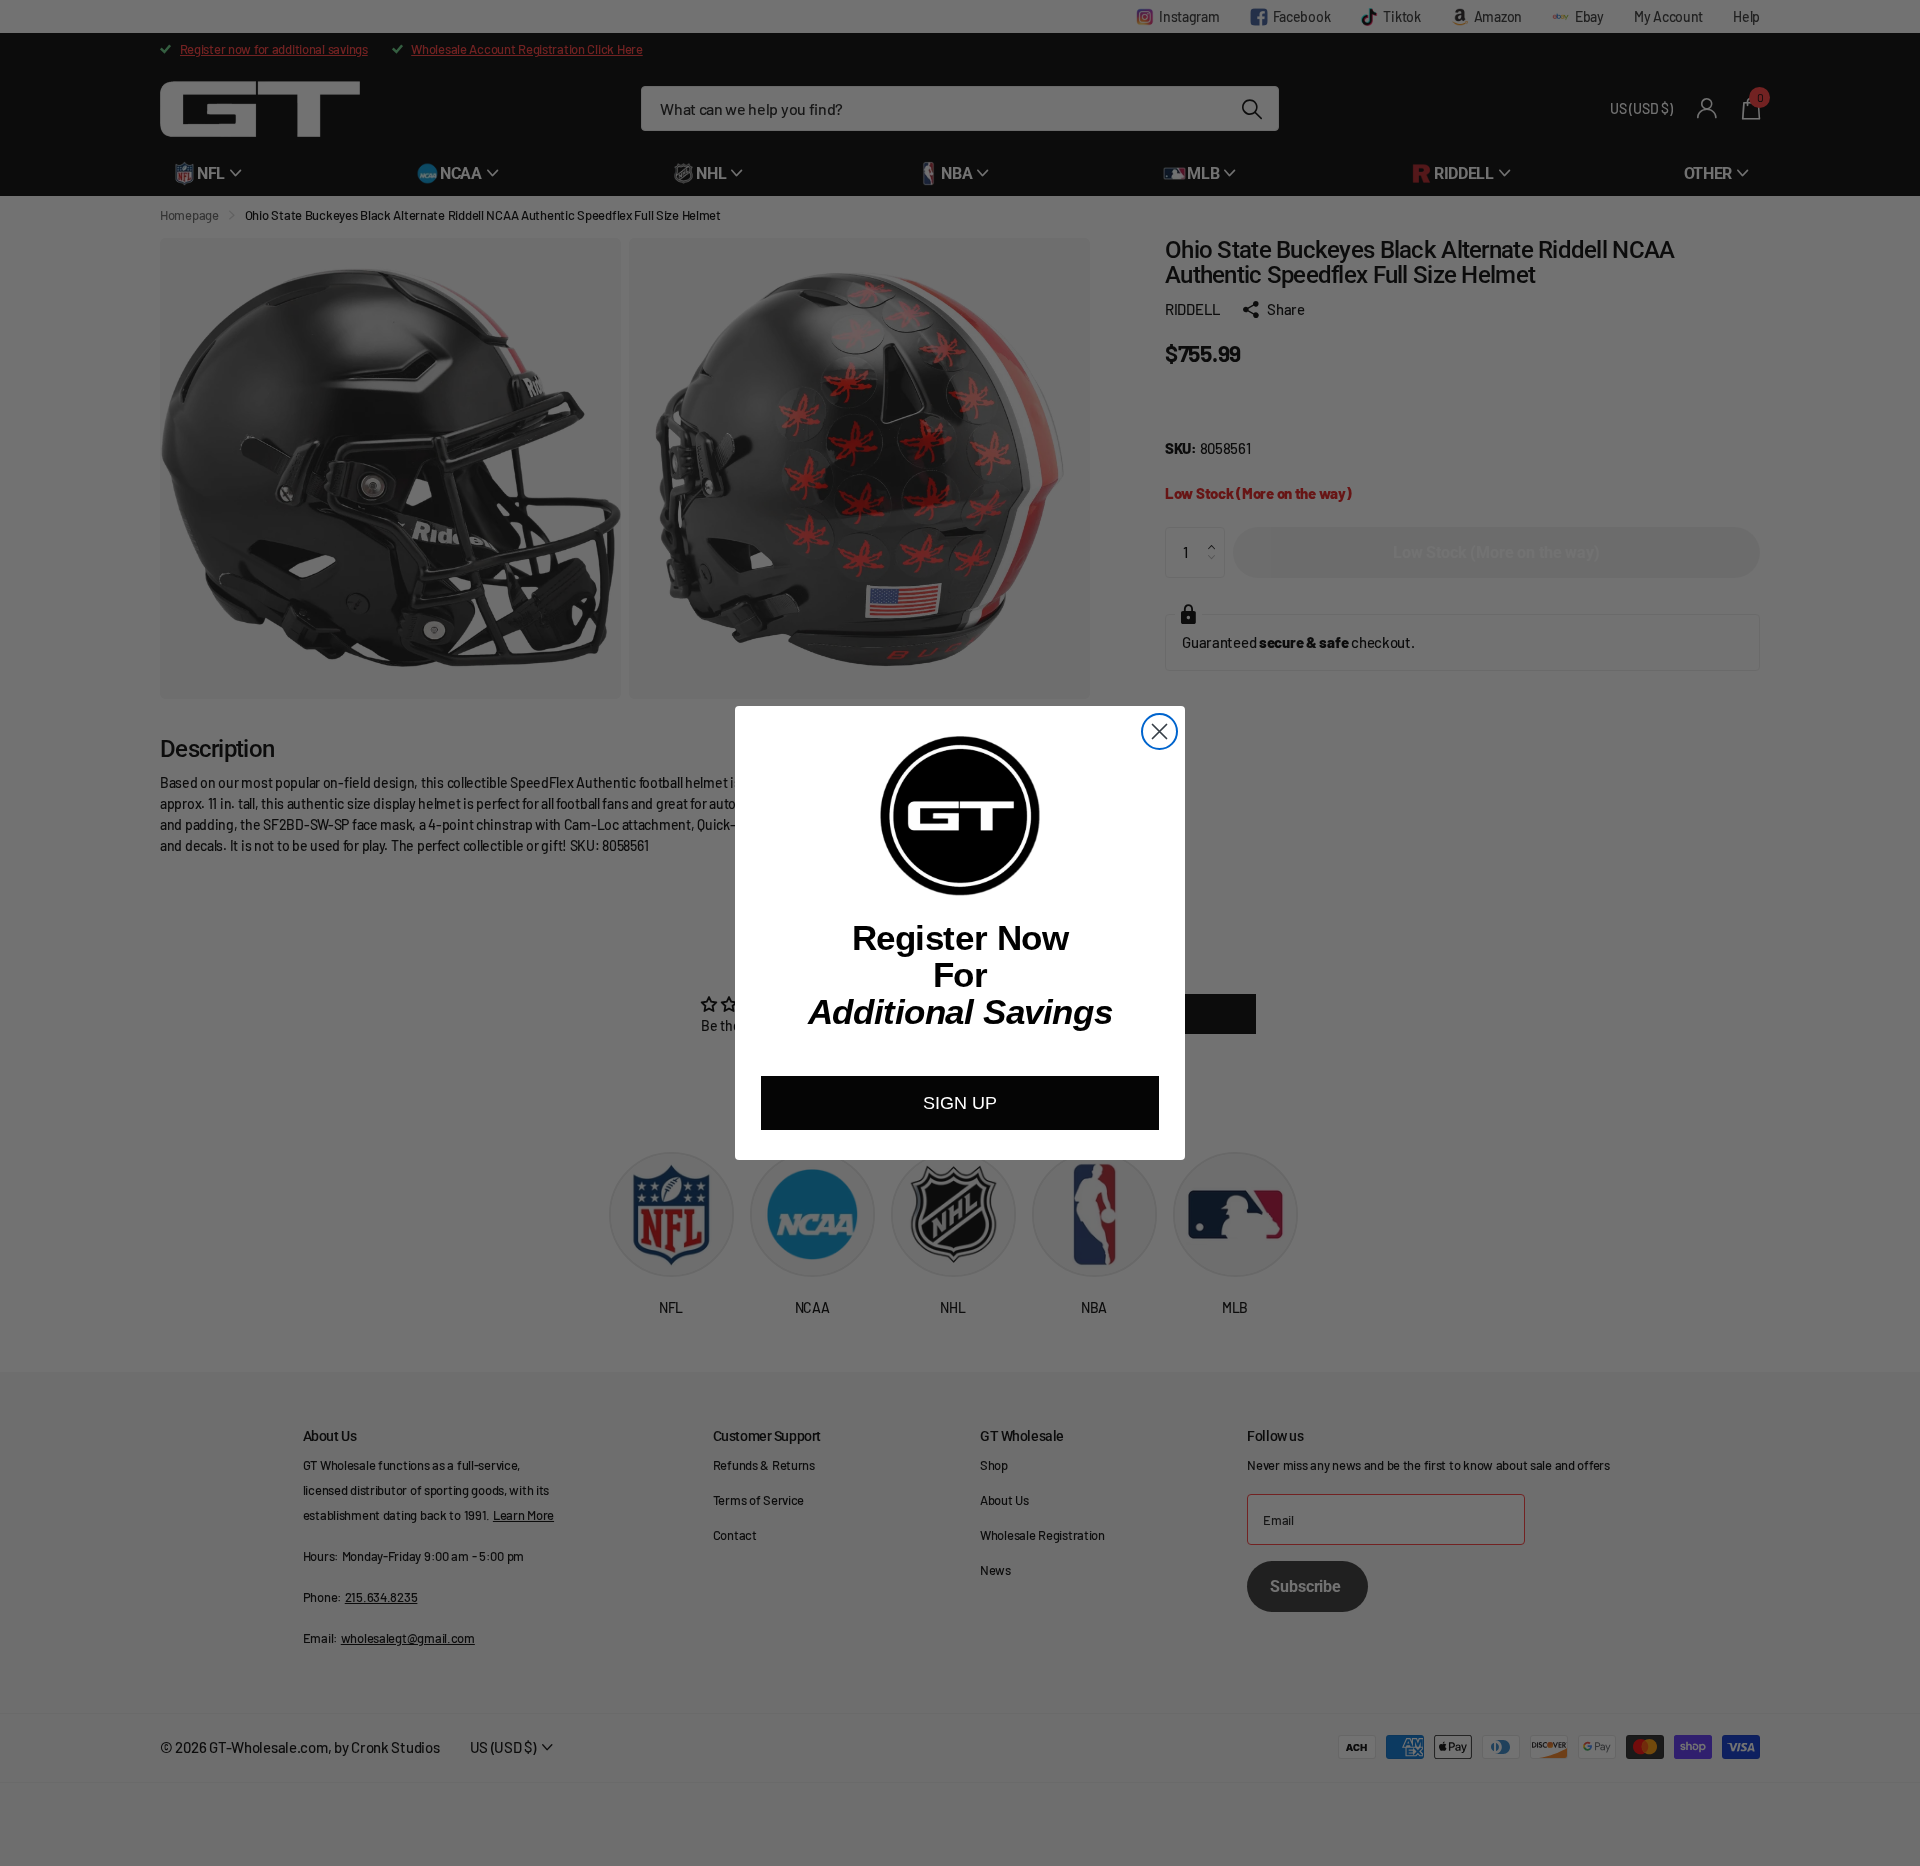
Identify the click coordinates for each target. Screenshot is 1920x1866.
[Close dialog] (1159, 731)
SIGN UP (960, 1103)
